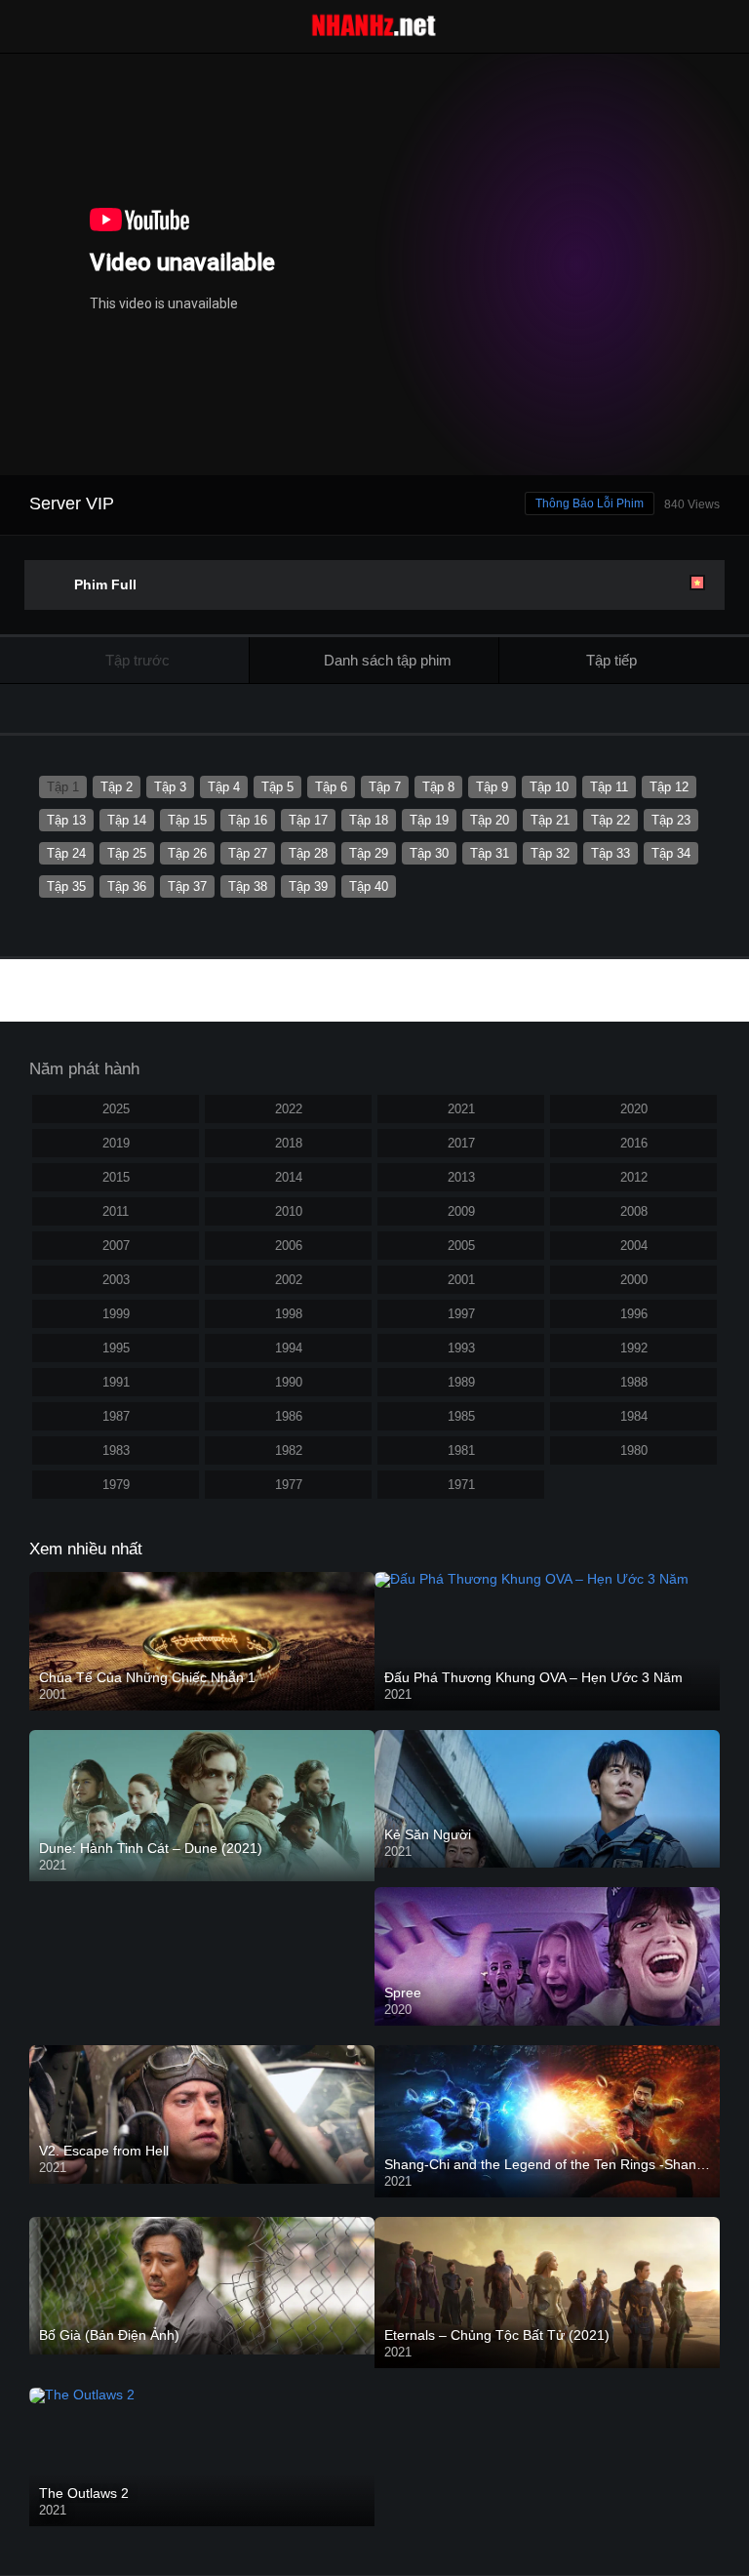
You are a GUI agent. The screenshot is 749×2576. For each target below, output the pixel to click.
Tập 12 (669, 787)
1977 (289, 1485)
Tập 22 (611, 820)
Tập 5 (277, 787)
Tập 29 (369, 853)
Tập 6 (331, 787)
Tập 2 (117, 787)
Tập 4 (224, 787)
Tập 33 (611, 853)
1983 (116, 1450)
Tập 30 (429, 853)
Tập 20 (490, 820)
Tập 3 (170, 787)
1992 (634, 1348)
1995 (116, 1348)
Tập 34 (671, 853)
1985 (461, 1416)
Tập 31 (490, 853)
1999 (116, 1314)
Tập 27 (248, 853)
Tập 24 (66, 853)
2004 (634, 1246)
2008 (634, 1211)
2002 (289, 1280)
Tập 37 (187, 886)
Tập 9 (492, 787)
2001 (461, 1280)
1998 (289, 1314)
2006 (289, 1246)
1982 (289, 1450)
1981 (461, 1450)
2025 (116, 1109)
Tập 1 (63, 787)
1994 (289, 1348)
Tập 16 (248, 820)
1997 (461, 1314)
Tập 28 (308, 853)
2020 (634, 1109)
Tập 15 (187, 820)
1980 (634, 1450)
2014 (289, 1177)
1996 (634, 1314)
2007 (116, 1246)
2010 (289, 1211)
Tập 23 (671, 820)
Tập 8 (438, 787)
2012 (634, 1177)
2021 (461, 1109)
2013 (461, 1177)
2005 (461, 1246)
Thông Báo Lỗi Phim (590, 503)
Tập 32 (550, 853)
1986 (289, 1416)
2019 (116, 1143)
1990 (289, 1382)
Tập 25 (127, 853)
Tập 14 (127, 820)
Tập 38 (248, 886)
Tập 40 (369, 886)
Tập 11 (609, 787)
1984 (634, 1416)
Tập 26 (187, 853)
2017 (461, 1143)
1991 (116, 1382)
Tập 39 (308, 886)
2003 (116, 1280)
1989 (461, 1382)
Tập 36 (127, 886)
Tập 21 (550, 820)
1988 (634, 1382)
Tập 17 (308, 820)
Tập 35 (66, 886)
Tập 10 (549, 787)
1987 (116, 1416)
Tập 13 (66, 820)
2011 (116, 1211)
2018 (289, 1143)
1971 (461, 1485)
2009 (461, 1211)
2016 (634, 1143)
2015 (116, 1177)
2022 (289, 1109)
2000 (634, 1280)
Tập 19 (429, 820)
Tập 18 (369, 820)
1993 (461, 1348)
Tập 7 (385, 787)
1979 (116, 1485)
